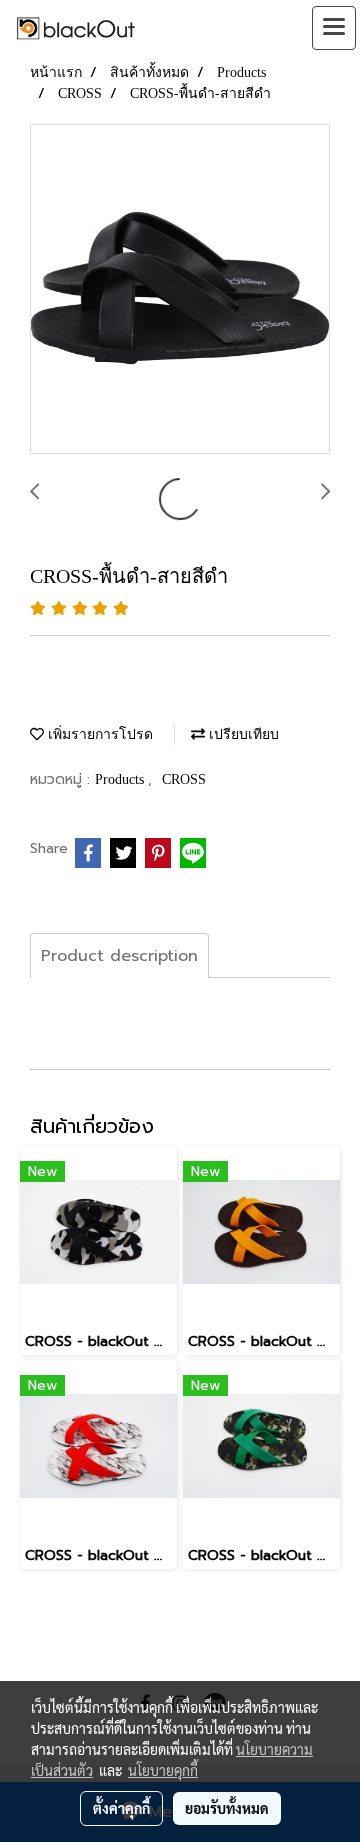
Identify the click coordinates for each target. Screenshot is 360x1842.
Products (121, 779)
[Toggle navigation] (334, 28)
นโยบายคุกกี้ (163, 1770)
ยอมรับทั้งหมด (227, 1808)
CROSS (184, 779)
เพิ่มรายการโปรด (98, 734)
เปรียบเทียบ (242, 734)
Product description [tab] (119, 956)
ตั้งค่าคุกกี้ (121, 1808)
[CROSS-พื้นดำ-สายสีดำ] (180, 290)
